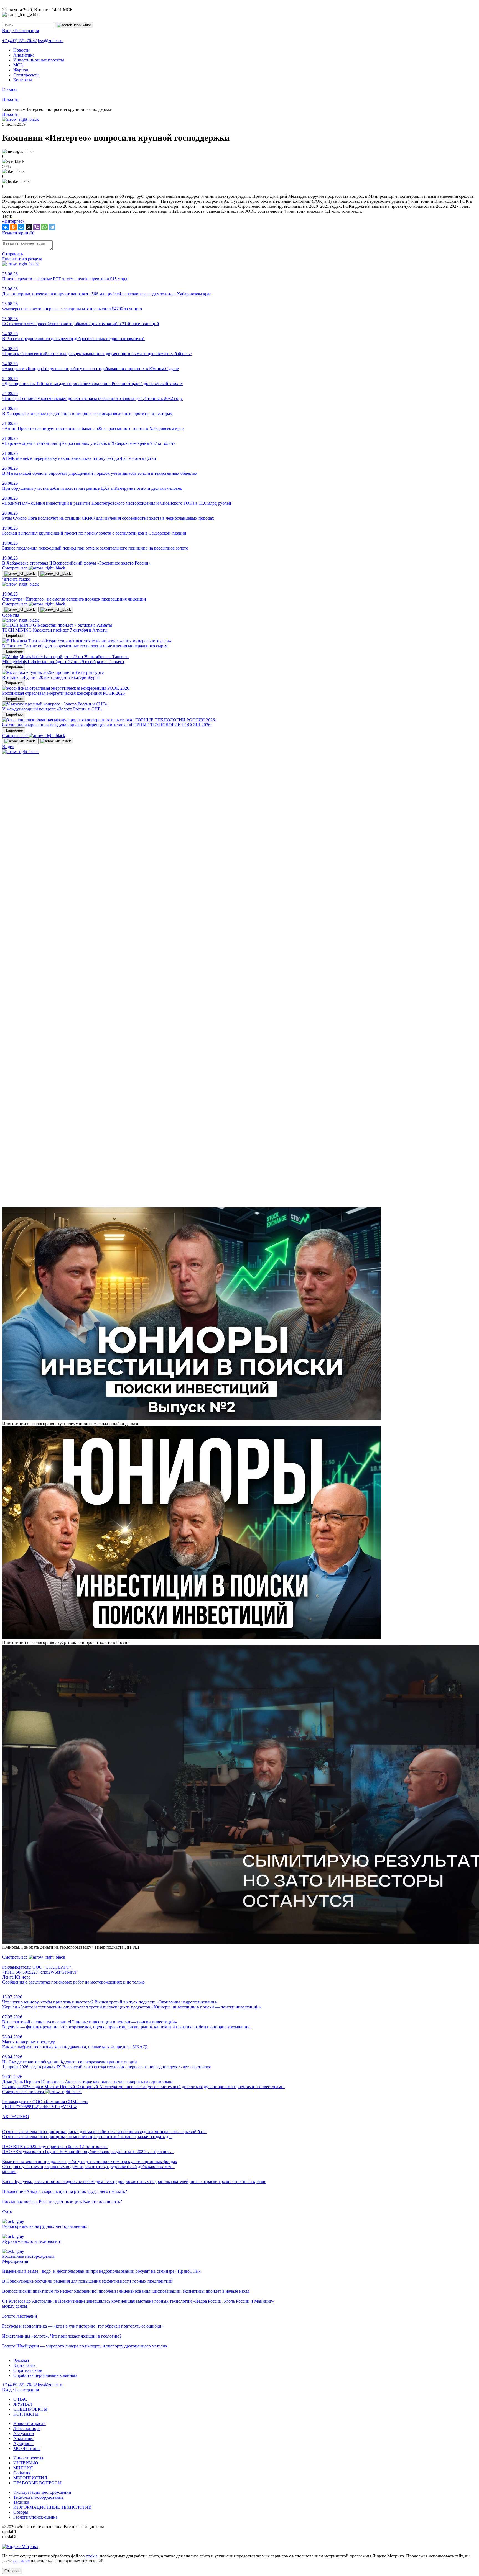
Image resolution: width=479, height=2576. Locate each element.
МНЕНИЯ (23, 2468)
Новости (21, 50)
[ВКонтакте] (6, 227)
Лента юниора (27, 2429)
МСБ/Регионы (27, 2448)
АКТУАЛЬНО (16, 2117)
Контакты (23, 80)
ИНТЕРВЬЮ (26, 2463)
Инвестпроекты (28, 2458)
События (22, 2473)
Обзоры (21, 2512)
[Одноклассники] (13, 227)
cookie (92, 2556)
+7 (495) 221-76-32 (20, 41)
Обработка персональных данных (45, 2375)
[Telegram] (52, 227)
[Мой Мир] (21, 227)
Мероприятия (15, 2261)
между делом (15, 2306)
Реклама (21, 2360)
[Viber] (37, 227)
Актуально (24, 2433)
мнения (9, 2171)
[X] (29, 227)
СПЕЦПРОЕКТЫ (30, 2409)
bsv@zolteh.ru (51, 41)
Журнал (21, 70)
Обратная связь (28, 2370)
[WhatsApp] (44, 227)
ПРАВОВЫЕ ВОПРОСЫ (37, 2483)
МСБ (18, 65)
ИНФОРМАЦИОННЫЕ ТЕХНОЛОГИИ (53, 2507)
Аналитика (24, 55)
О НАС (20, 2399)
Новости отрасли (30, 2424)
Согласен (12, 2571)
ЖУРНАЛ (23, 2404)
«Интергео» (13, 221)
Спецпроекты (26, 75)
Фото (7, 2211)
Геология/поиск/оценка (35, 2517)
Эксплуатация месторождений (42, 2492)
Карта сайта (25, 2365)
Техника (21, 2502)
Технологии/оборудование (38, 2497)
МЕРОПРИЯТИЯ (30, 2478)
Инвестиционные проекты (39, 60)
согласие (21, 2561)
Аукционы (23, 2443)
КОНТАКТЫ (26, 2414)
